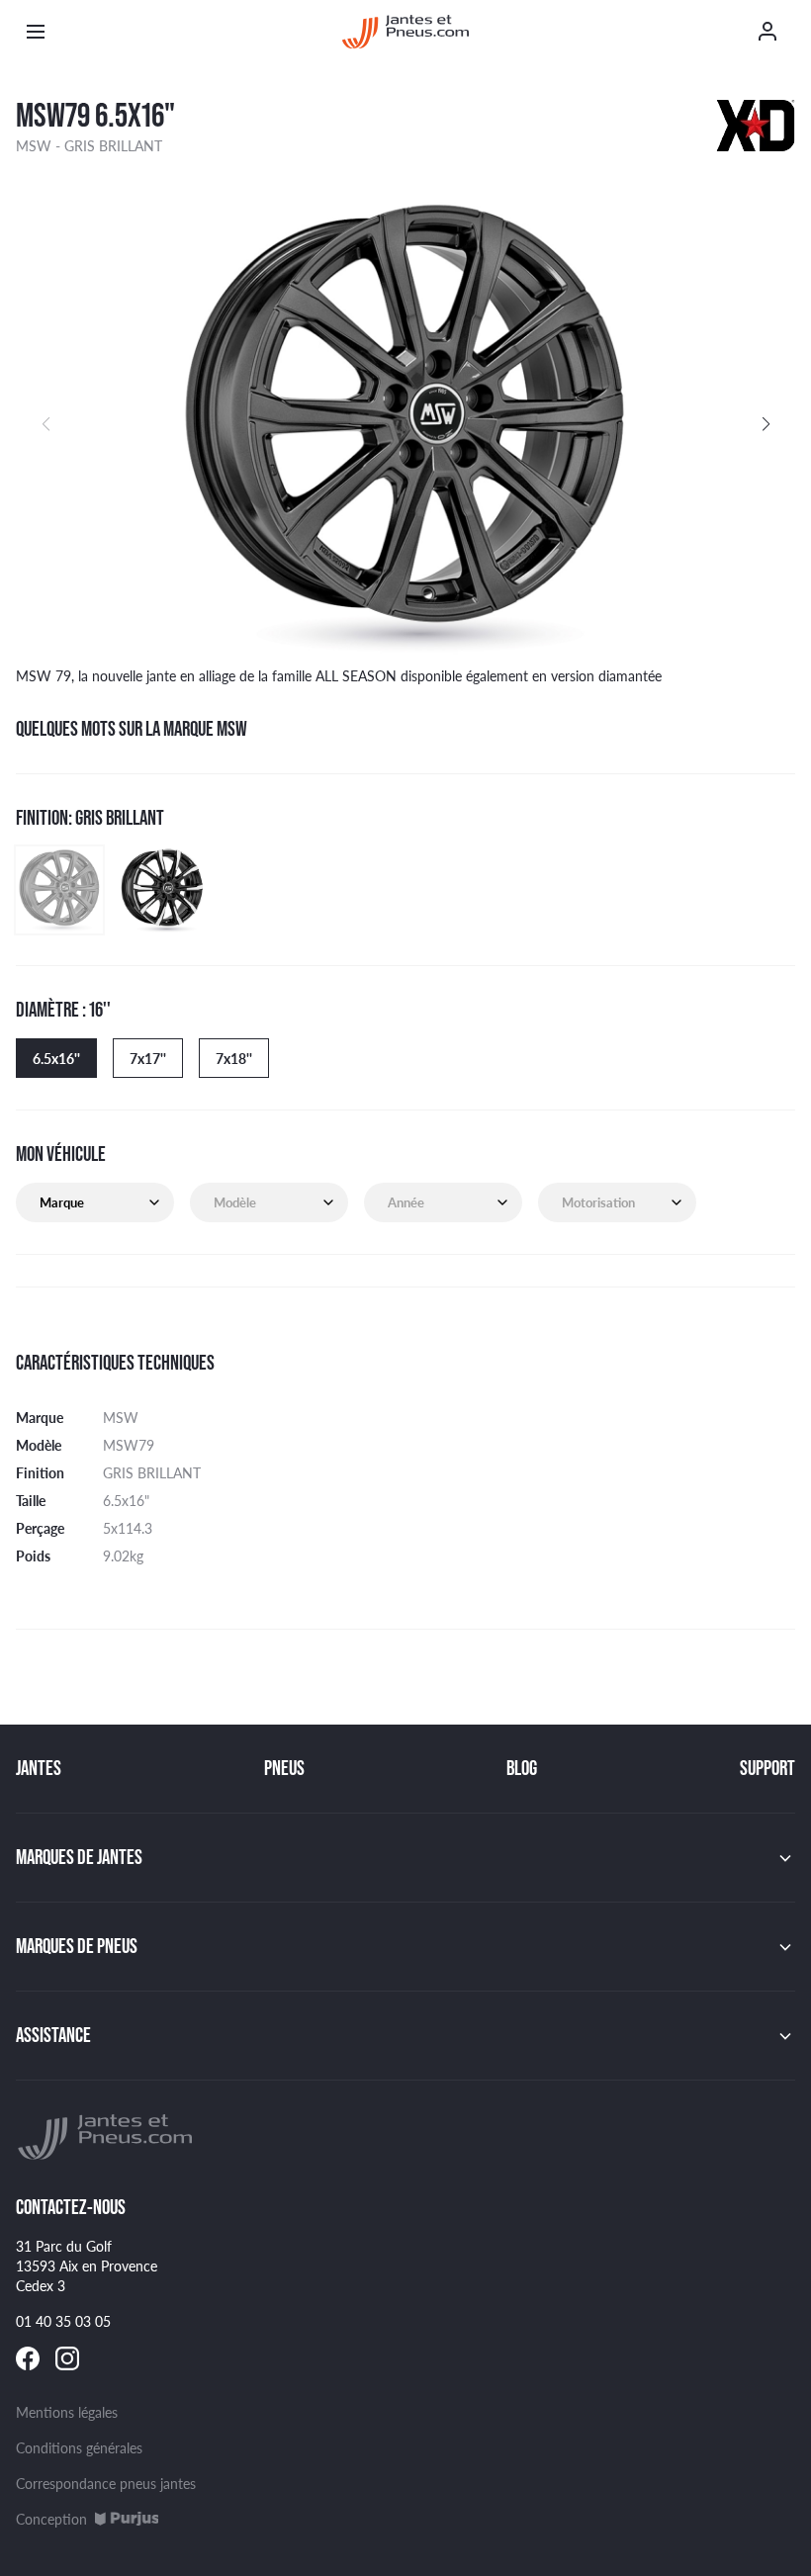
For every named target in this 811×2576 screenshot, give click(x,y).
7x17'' (148, 1058)
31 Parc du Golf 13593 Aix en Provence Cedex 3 (87, 2265)
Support (767, 1768)
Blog (522, 1768)
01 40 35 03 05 (63, 2321)
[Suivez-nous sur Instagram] (67, 2358)
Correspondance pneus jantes (106, 2483)
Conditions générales (79, 2447)
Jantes (39, 1768)
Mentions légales (67, 2412)
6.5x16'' (56, 1058)
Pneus (284, 1768)
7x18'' (234, 1058)
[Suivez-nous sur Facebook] (28, 2358)
